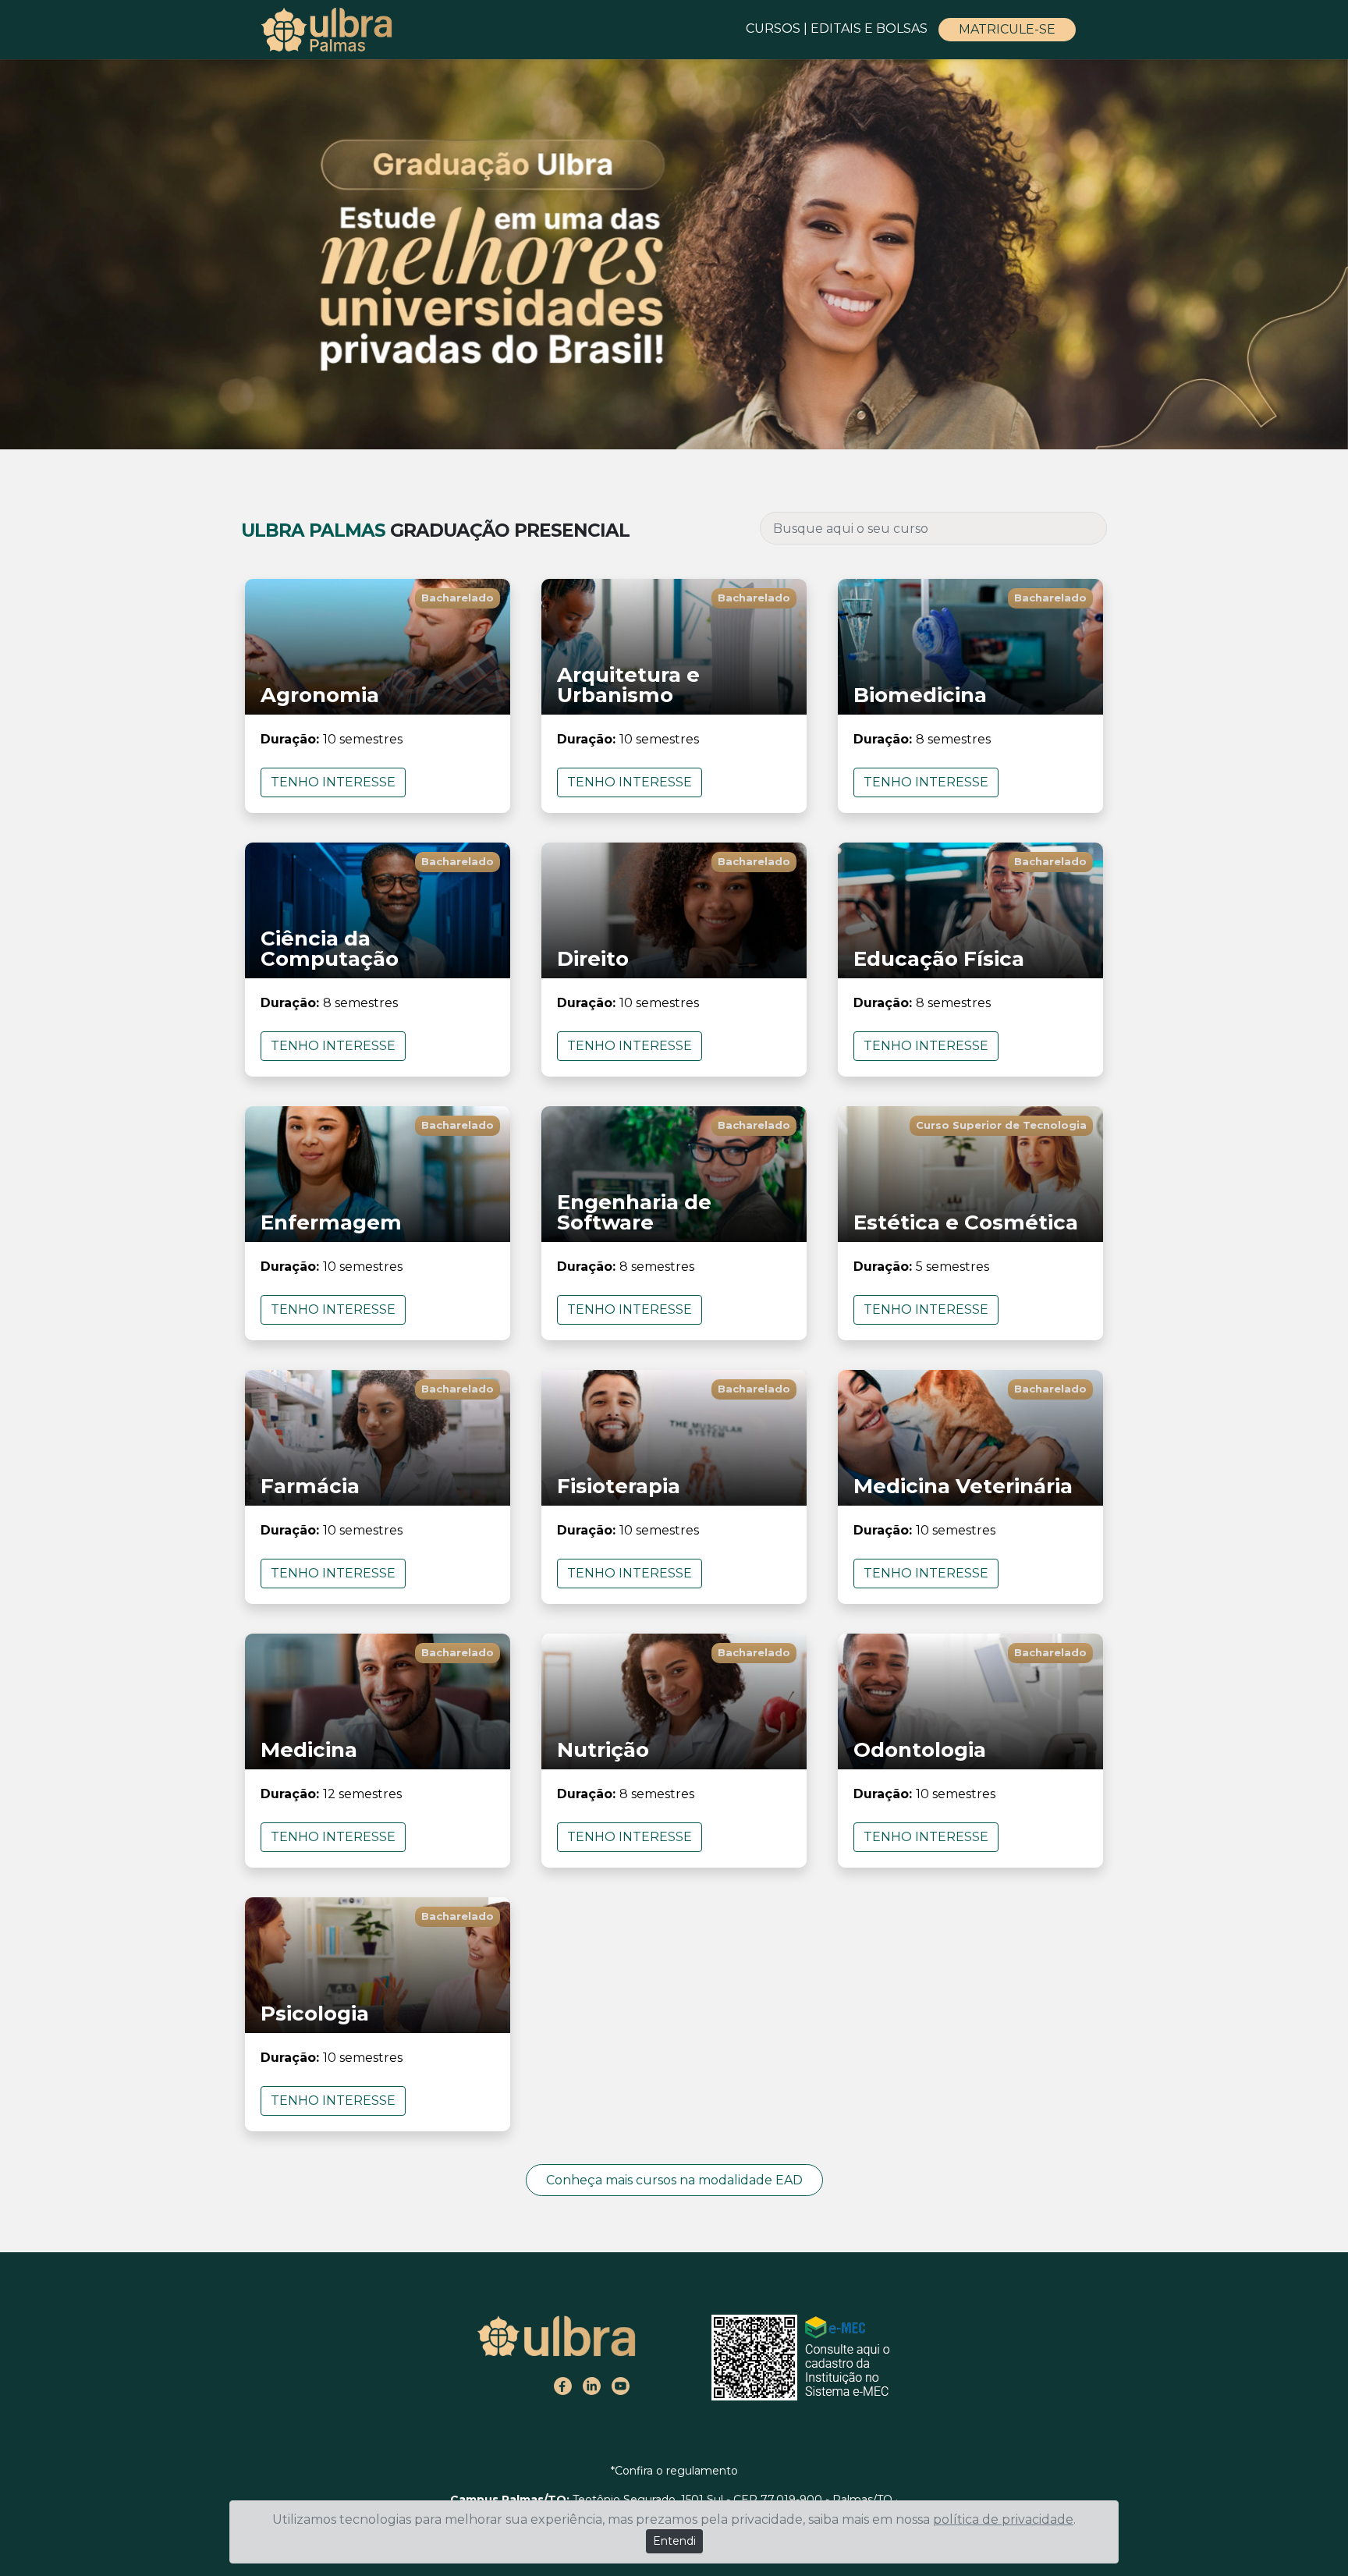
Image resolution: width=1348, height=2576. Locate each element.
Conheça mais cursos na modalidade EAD (674, 2180)
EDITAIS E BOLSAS (871, 28)
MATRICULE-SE (1007, 29)
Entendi (674, 2541)
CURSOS (773, 28)
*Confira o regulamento (674, 2471)
